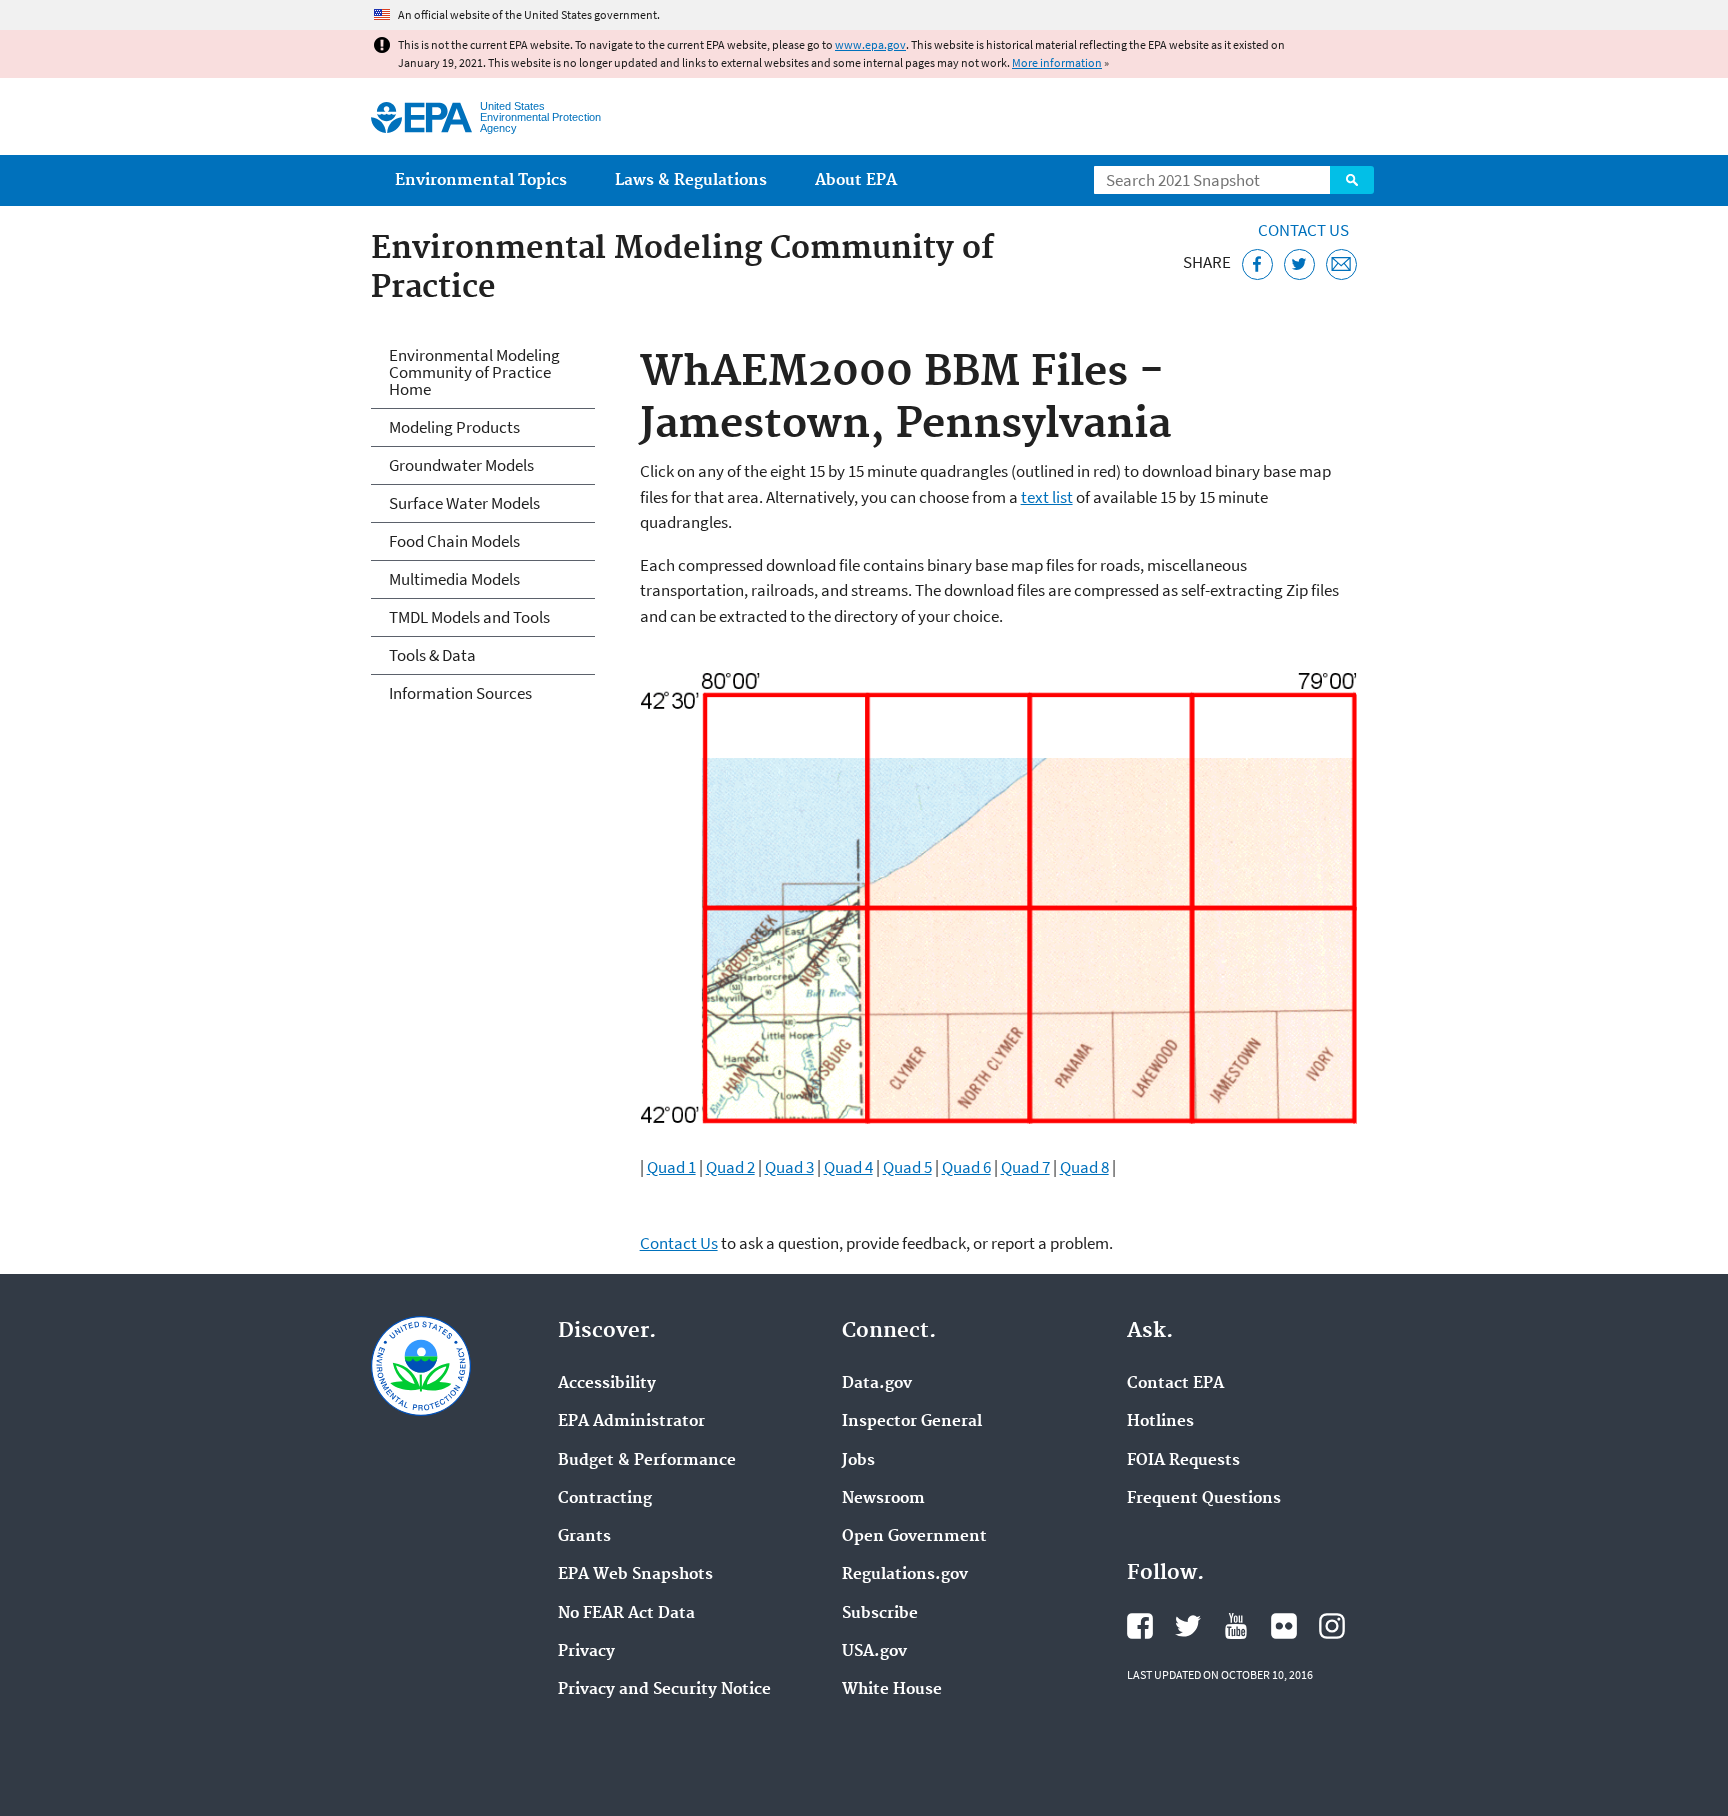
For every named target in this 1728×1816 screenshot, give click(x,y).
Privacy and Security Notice (664, 1690)
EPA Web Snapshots (635, 1575)
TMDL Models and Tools (469, 617)
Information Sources (460, 693)
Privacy (586, 1652)
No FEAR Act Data (626, 1614)
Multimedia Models (454, 579)
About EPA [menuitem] (856, 180)
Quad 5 (907, 1167)
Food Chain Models (454, 541)
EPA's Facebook (1140, 1626)
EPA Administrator (631, 1422)
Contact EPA (1175, 1384)
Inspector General (912, 1422)
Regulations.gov (905, 1575)
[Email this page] (1341, 264)
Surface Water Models (464, 503)
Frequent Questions (1204, 1499)
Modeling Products (454, 427)
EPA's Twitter (1188, 1626)
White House (892, 1690)
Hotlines (1160, 1422)
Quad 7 (1025, 1167)
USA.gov (874, 1652)
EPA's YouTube (1236, 1626)
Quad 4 (848, 1167)
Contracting (605, 1499)
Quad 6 (966, 1167)
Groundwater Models (461, 465)
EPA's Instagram (1332, 1626)
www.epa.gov (870, 44)
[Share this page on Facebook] (1257, 264)
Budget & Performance (647, 1461)
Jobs (858, 1461)
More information (1057, 62)
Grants (584, 1537)
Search (1352, 180)
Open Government (914, 1537)
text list (1047, 497)
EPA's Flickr (1284, 1626)
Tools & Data (432, 655)
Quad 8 (1084, 1167)
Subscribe (880, 1614)
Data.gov (877, 1384)
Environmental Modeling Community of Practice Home (474, 372)
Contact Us (1303, 230)
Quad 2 (730, 1167)
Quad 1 (671, 1167)
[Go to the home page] (421, 117)
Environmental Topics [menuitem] (481, 180)
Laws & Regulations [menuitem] (691, 180)
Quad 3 (789, 1167)
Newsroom (883, 1499)
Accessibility (607, 1384)
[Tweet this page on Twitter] (1299, 264)
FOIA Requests (1183, 1461)
